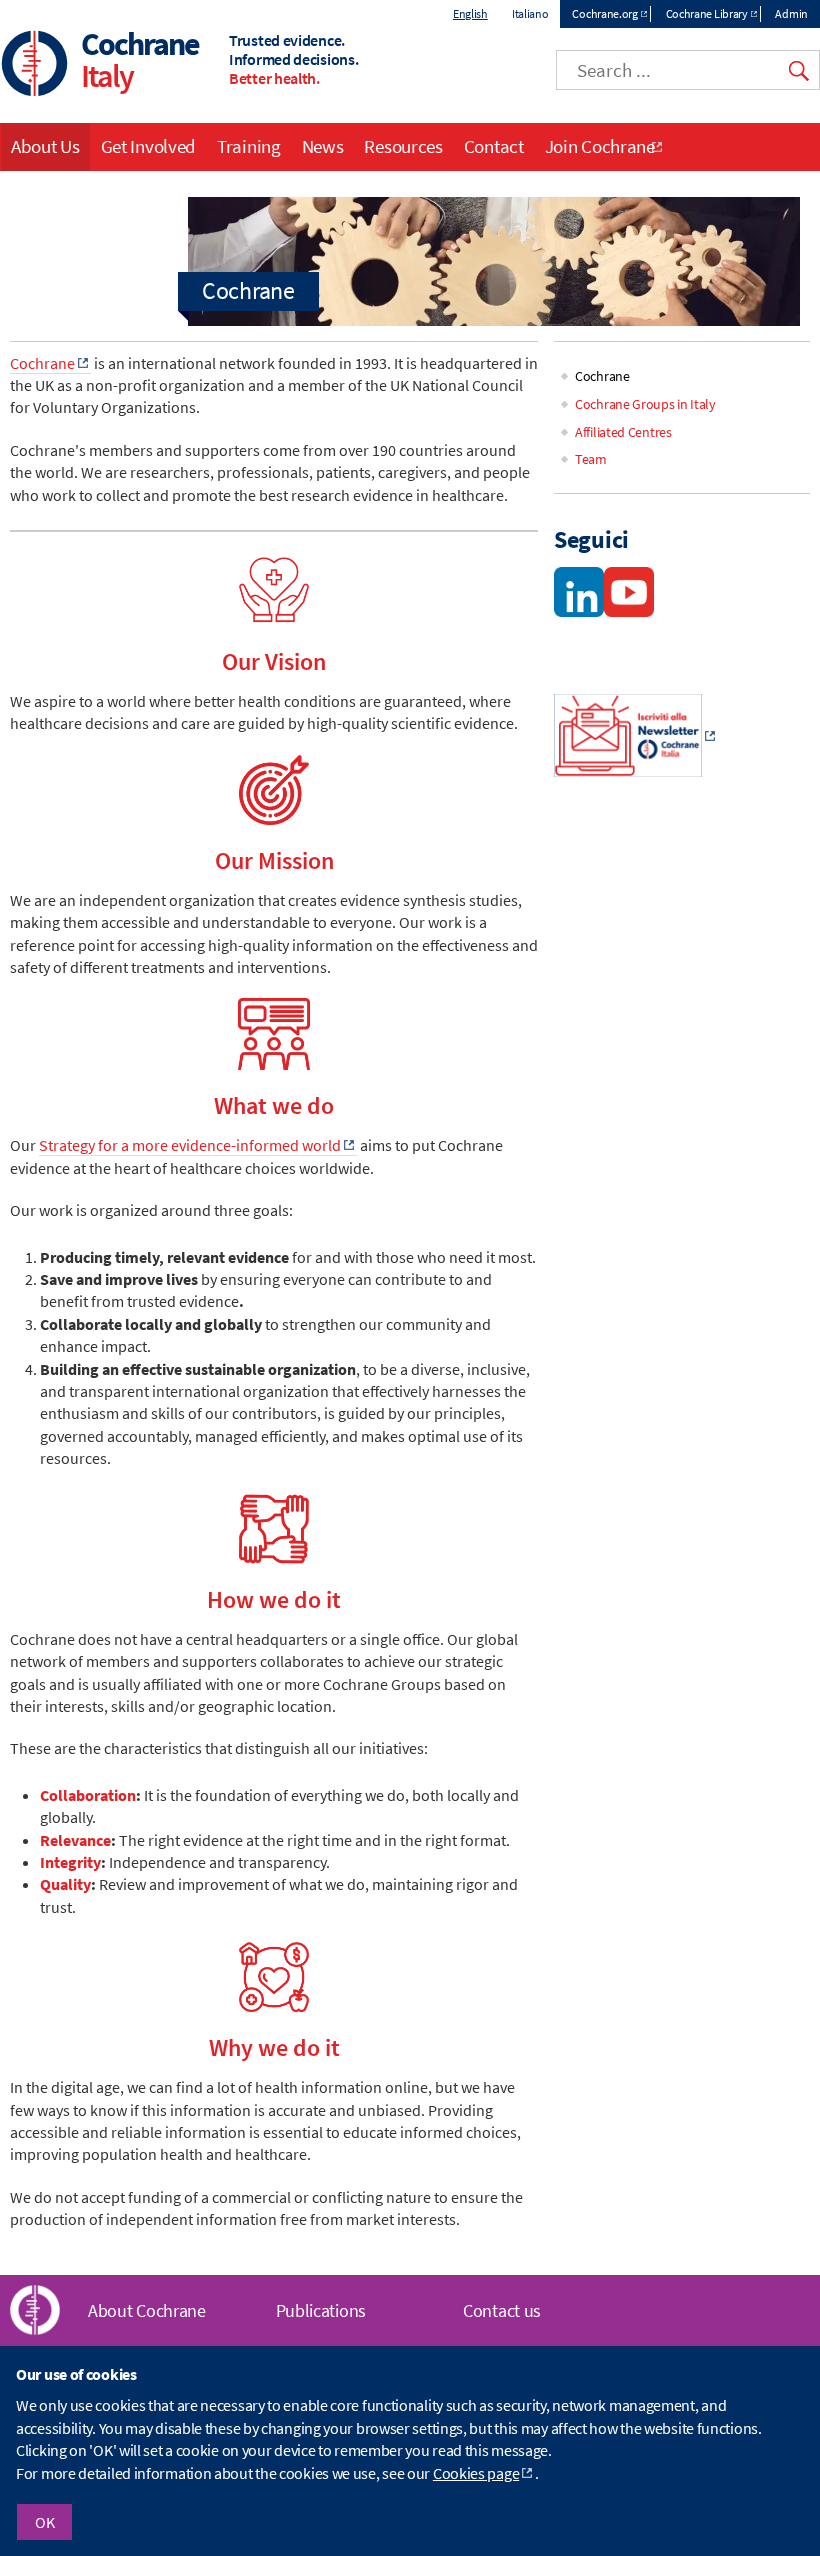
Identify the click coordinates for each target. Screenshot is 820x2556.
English (470, 13)
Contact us (502, 2310)
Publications (321, 2310)
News (323, 146)
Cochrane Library (707, 13)
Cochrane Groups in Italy (645, 404)
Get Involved (148, 146)
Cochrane (42, 363)
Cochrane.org (604, 13)
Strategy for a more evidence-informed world (190, 1145)
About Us (45, 146)
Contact (494, 146)
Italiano (530, 13)
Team (591, 459)
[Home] (35, 65)
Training (249, 146)
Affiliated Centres (623, 432)
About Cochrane (147, 2310)
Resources (403, 146)
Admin (791, 13)
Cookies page (476, 2473)
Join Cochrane (600, 146)
